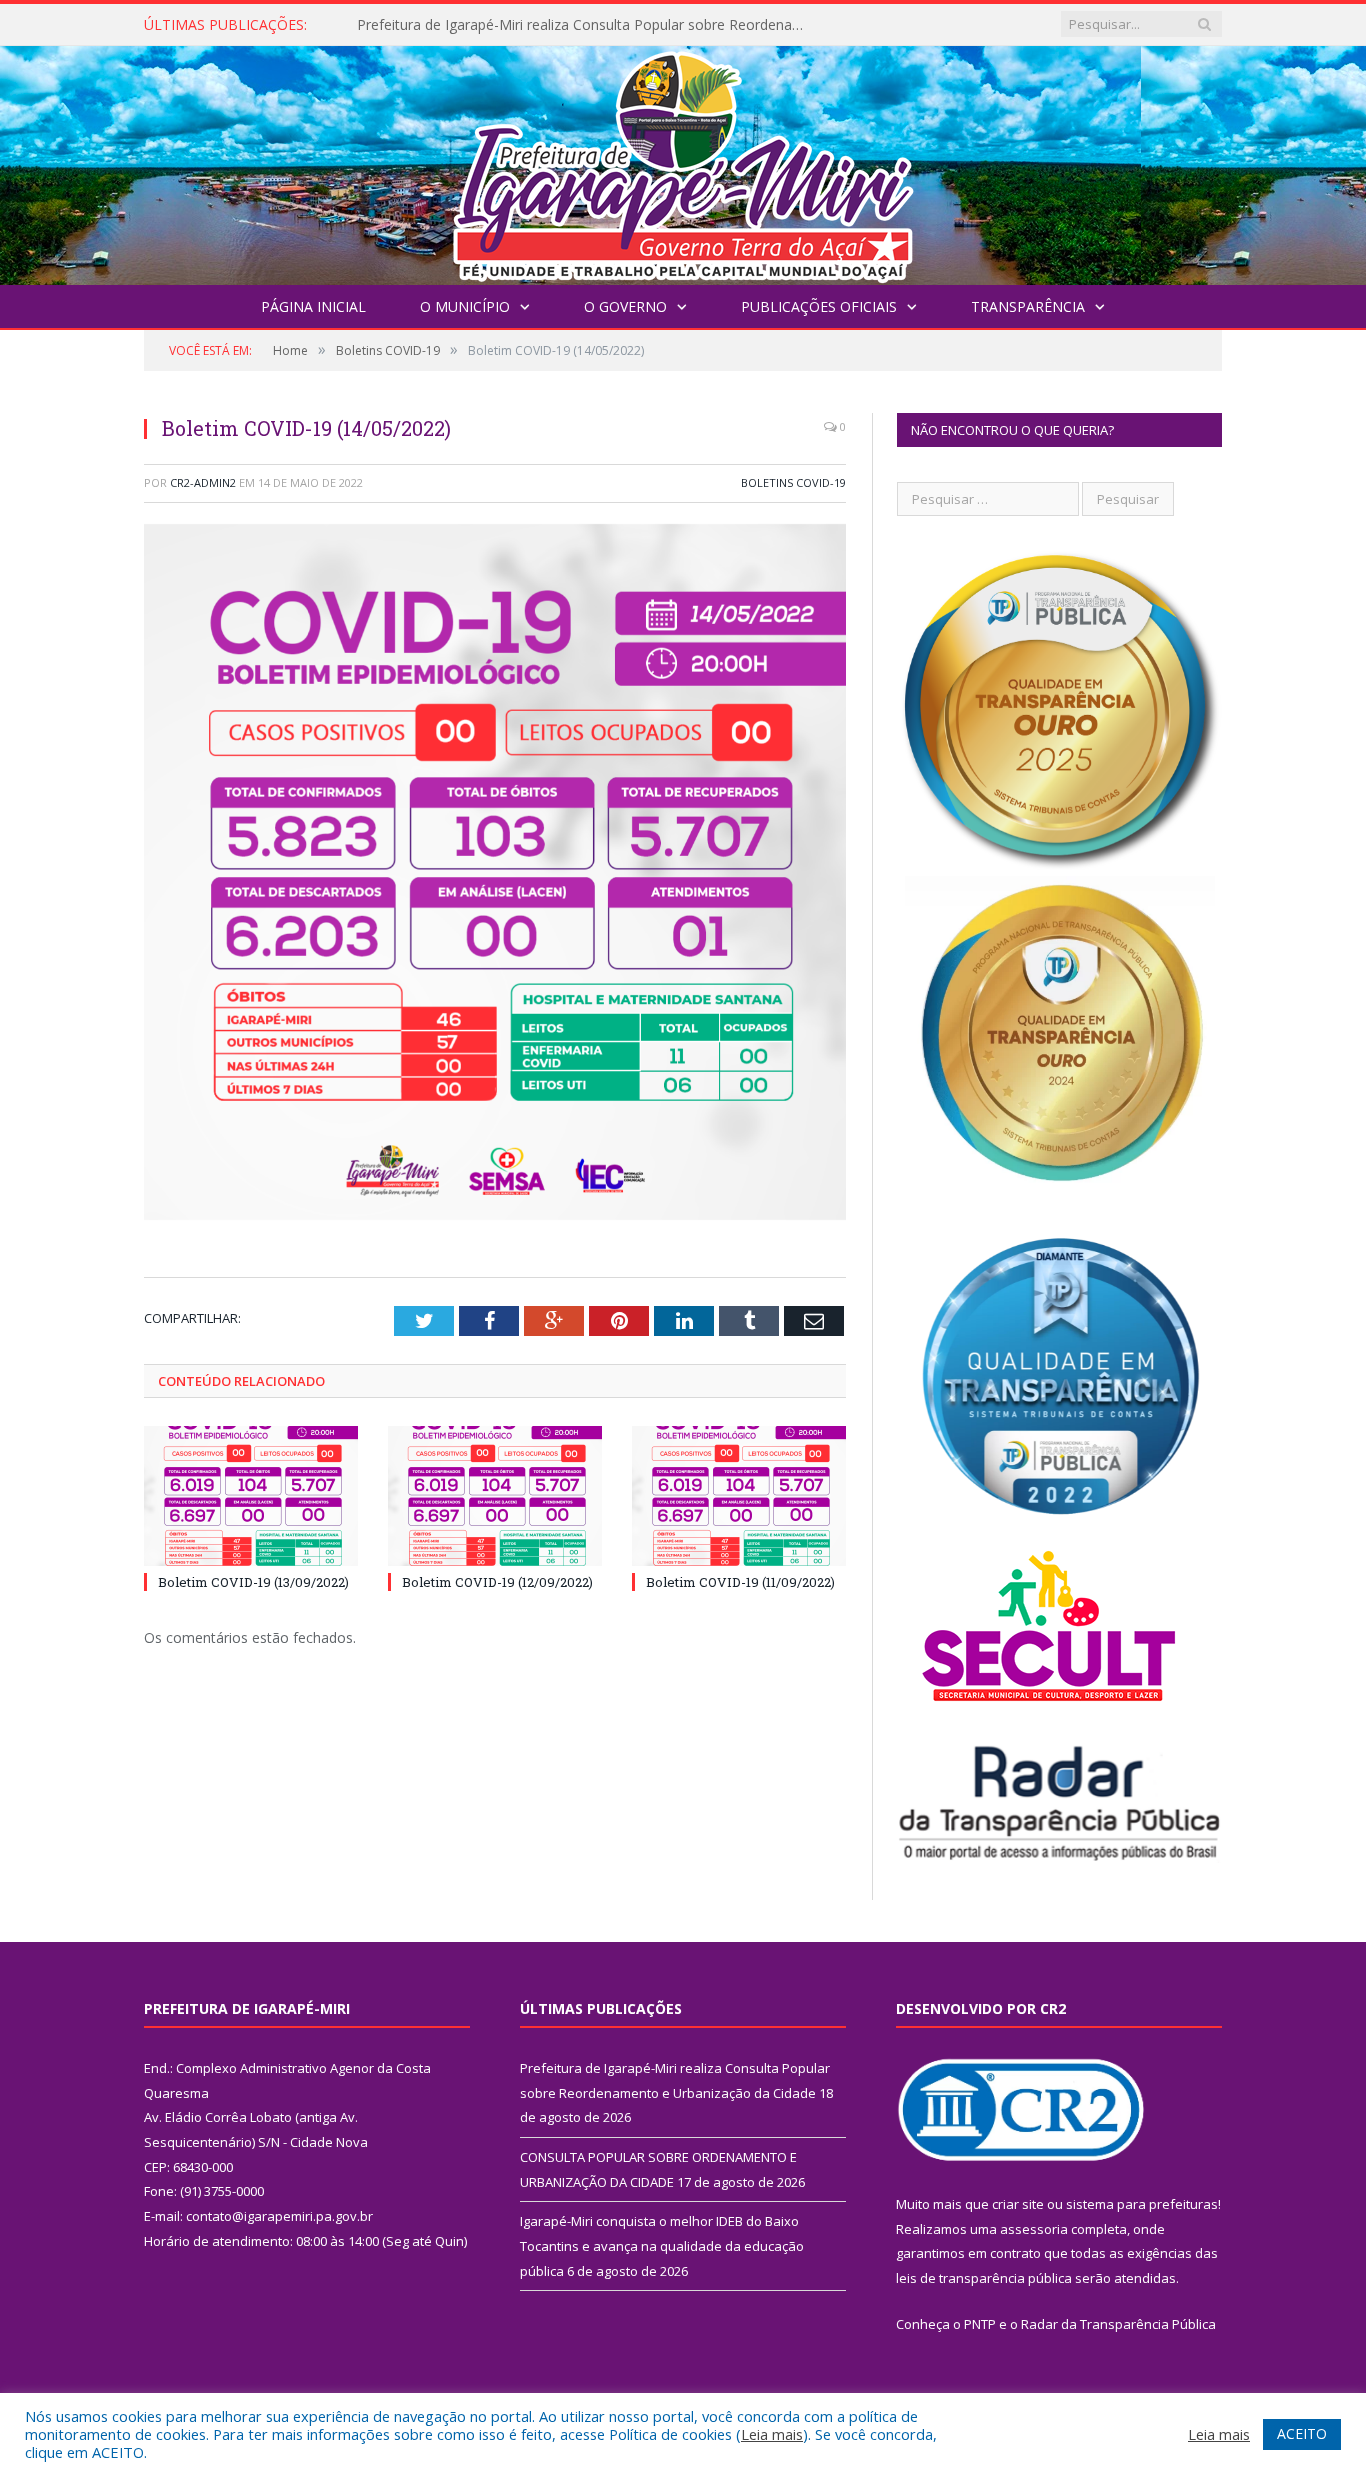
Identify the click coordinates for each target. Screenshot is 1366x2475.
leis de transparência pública (984, 2278)
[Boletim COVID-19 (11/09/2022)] (739, 1496)
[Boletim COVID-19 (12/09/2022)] (495, 1496)
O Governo (625, 306)
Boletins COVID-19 (793, 482)
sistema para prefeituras (1142, 2204)
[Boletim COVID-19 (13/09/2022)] (251, 1496)
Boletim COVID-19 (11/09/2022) (740, 1582)
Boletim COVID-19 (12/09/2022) (497, 1582)
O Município (465, 306)
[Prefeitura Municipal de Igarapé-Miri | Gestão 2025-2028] (683, 160)
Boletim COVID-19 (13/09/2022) (253, 1582)
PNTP (980, 2324)
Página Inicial (313, 306)
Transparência (1028, 306)
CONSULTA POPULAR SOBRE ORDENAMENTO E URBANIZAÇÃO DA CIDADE (587, 25)
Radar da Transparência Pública (1118, 2324)
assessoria (1034, 2229)
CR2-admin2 (203, 482)
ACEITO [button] (1302, 2433)
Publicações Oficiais (819, 306)
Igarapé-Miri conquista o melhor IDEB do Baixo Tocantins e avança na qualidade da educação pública (662, 2245)
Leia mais (772, 2434)
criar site (1018, 2204)
